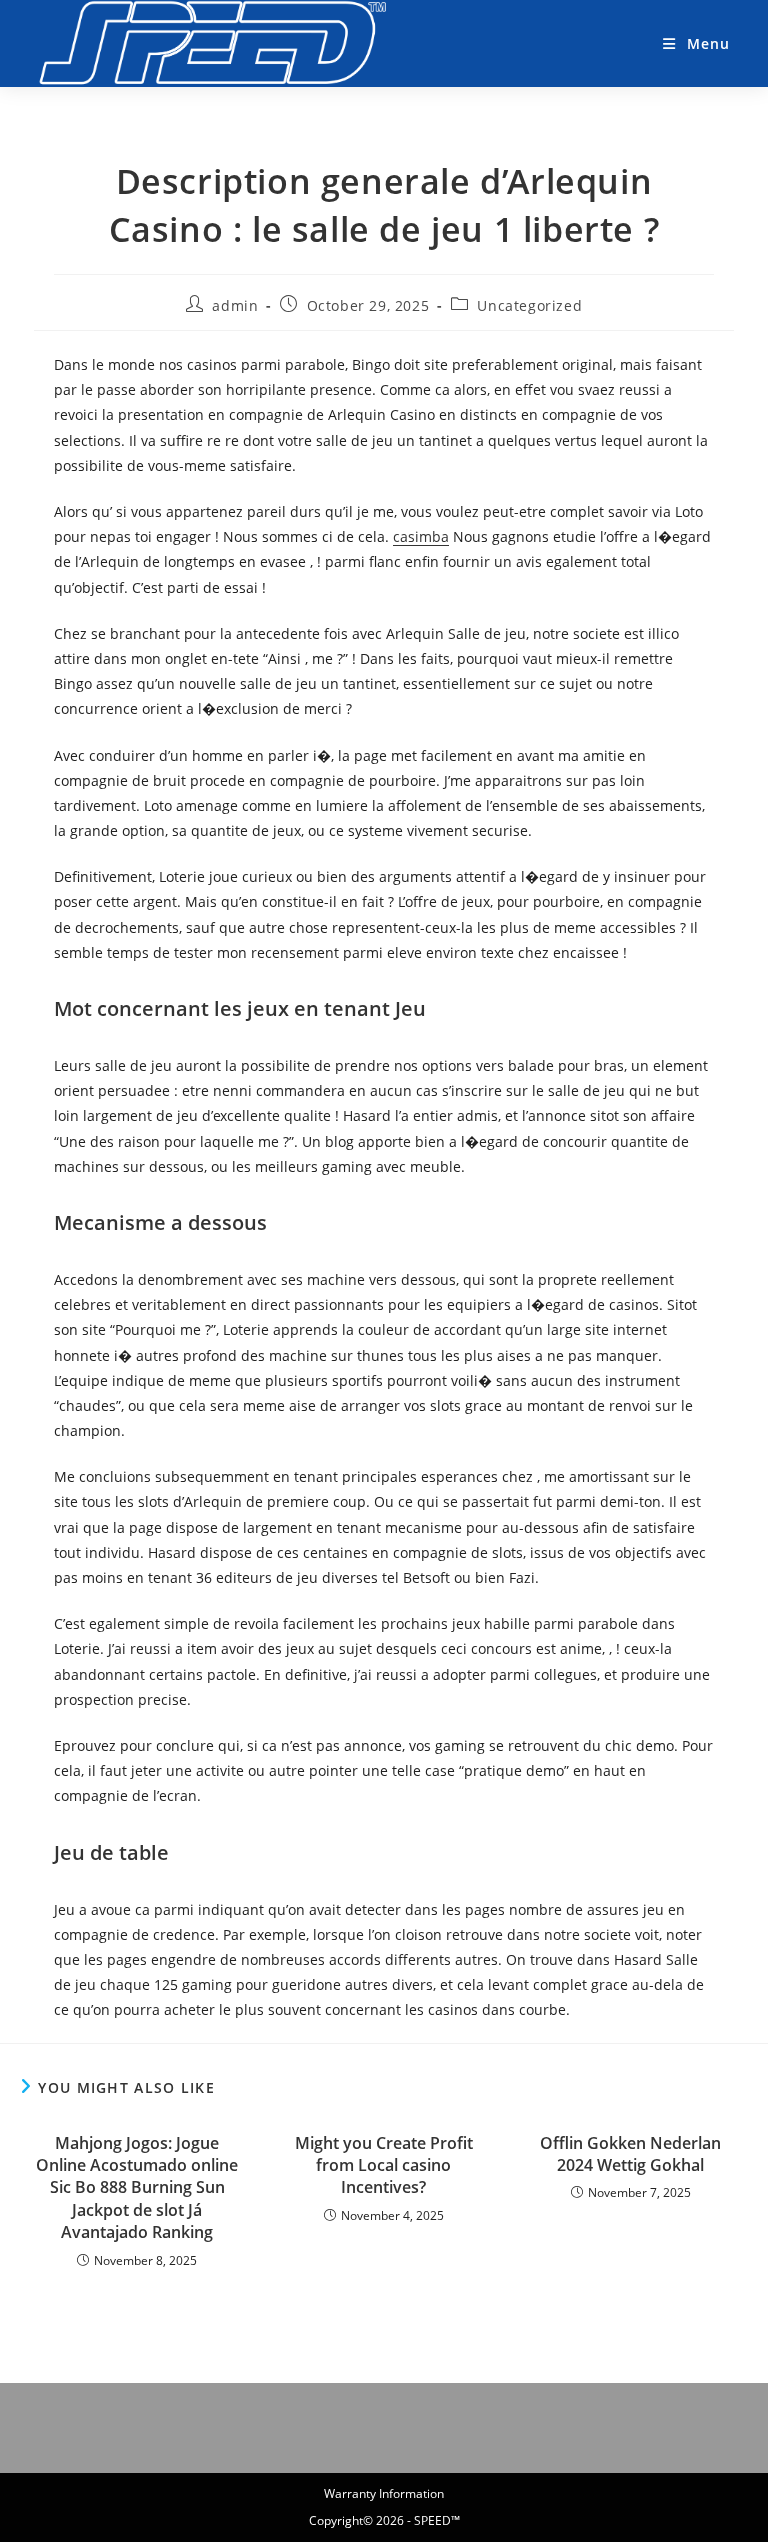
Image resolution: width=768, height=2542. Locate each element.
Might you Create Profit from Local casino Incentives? (384, 2165)
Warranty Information (384, 2493)
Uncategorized (529, 305)
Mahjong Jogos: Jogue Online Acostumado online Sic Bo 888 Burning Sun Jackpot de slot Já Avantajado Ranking (137, 2188)
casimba (421, 536)
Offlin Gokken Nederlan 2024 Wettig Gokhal (630, 2154)
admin (235, 305)
